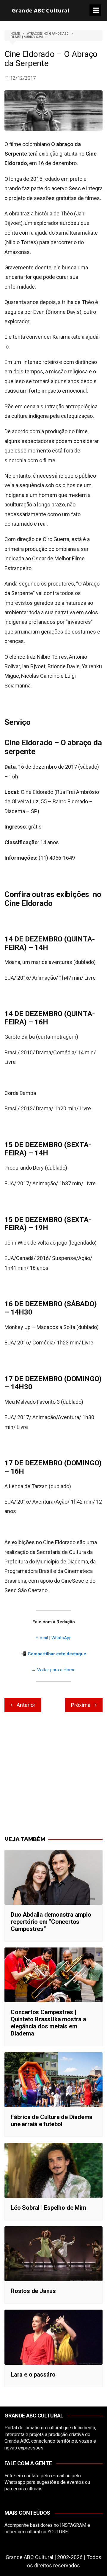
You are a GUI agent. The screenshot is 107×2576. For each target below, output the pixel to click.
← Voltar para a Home (53, 1670)
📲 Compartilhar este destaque (53, 1654)
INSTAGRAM (73, 2525)
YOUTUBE (58, 2532)
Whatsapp (15, 2482)
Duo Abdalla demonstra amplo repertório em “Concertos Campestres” (51, 1922)
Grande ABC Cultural (41, 11)
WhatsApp (62, 1638)
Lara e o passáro (33, 2374)
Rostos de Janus (33, 2291)
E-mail (42, 1638)
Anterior (26, 1705)
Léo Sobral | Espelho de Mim (48, 2208)
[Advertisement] (53, 1774)
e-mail (58, 2476)
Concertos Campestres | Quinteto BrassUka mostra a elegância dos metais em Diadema (48, 2023)
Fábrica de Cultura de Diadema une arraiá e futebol (52, 2121)
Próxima (81, 1705)
